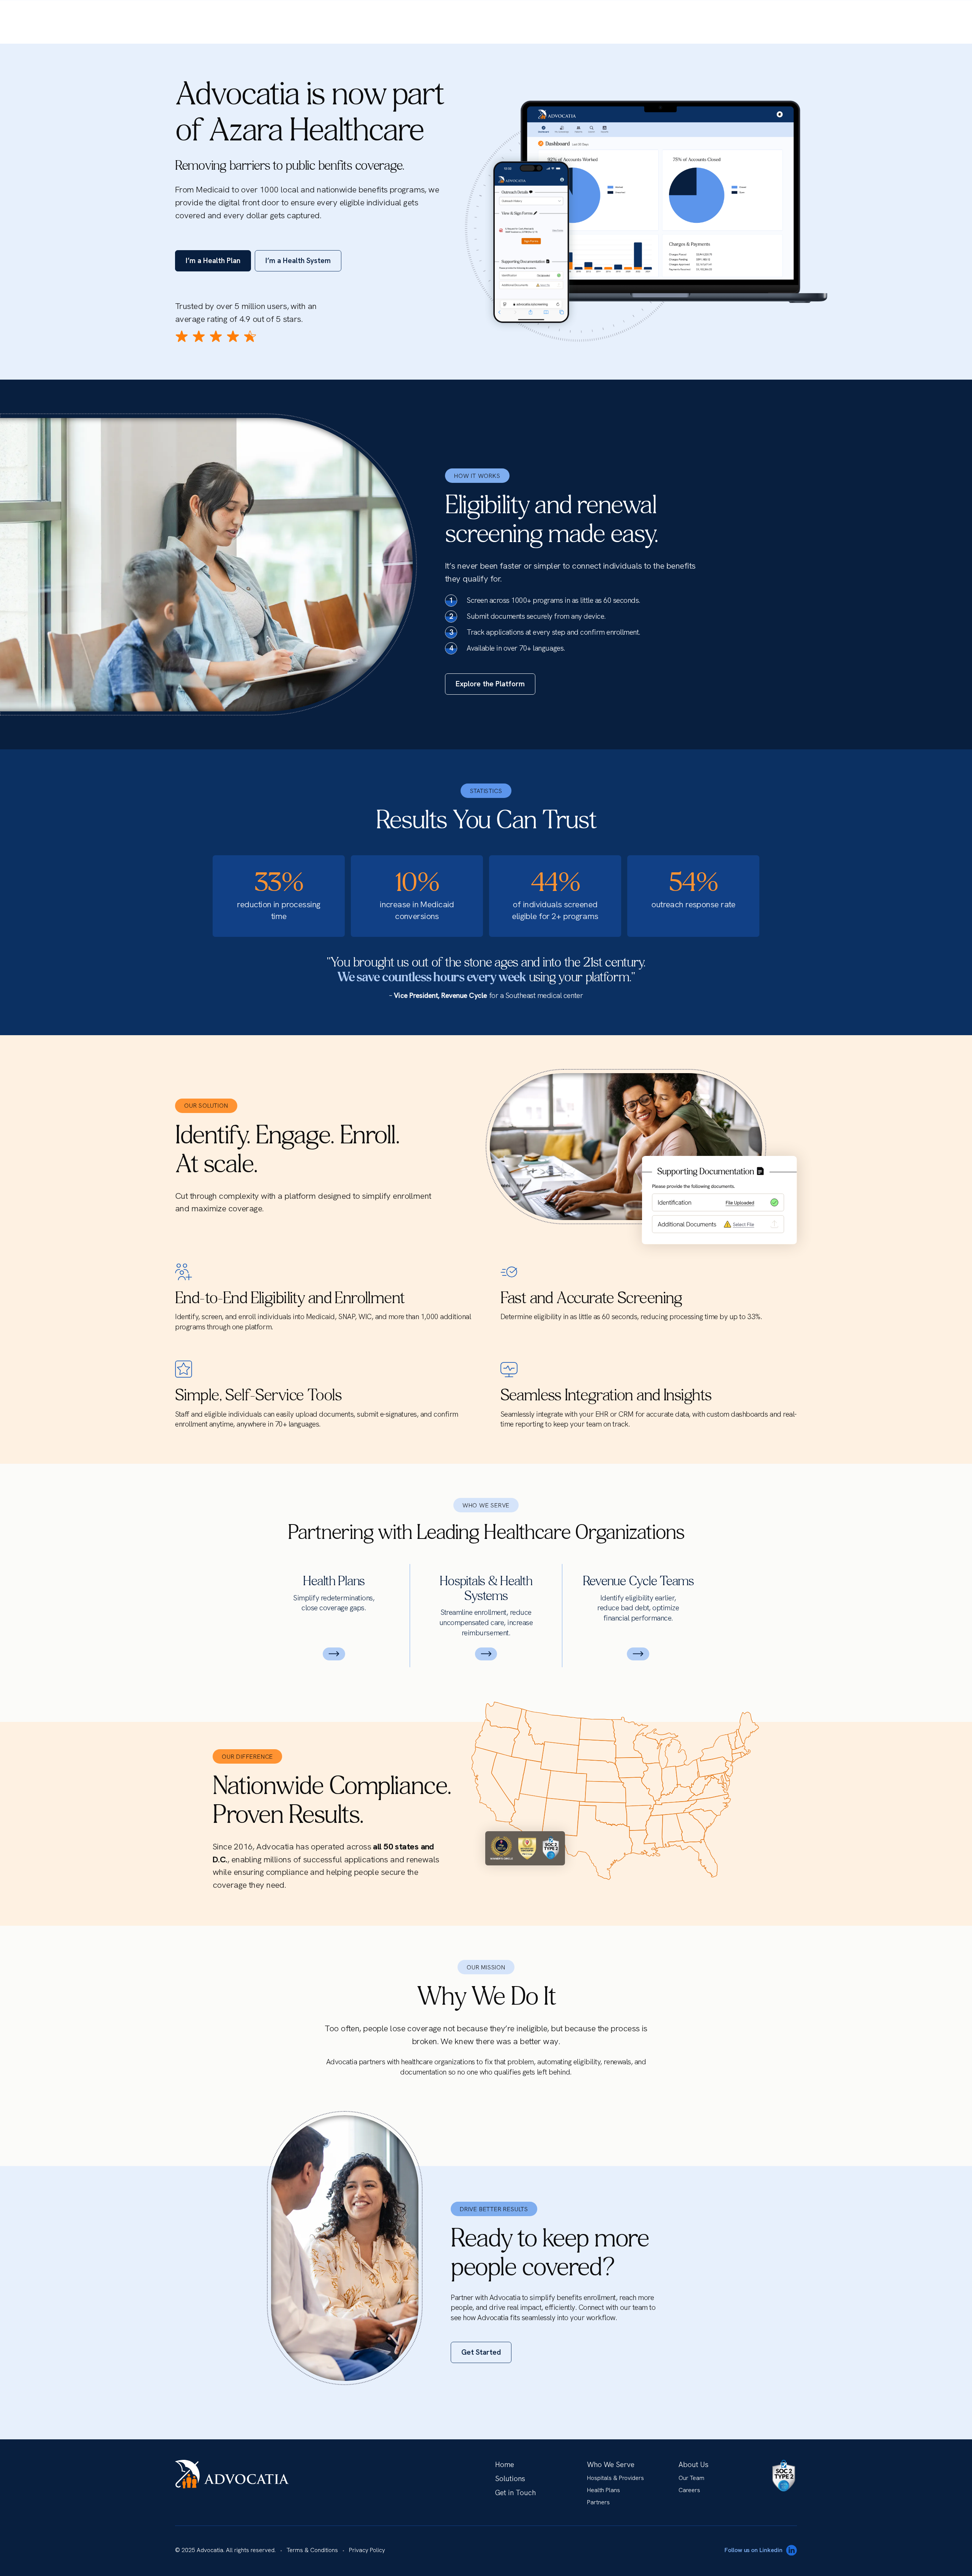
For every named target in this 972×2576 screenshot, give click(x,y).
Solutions (510, 2479)
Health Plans (604, 2490)
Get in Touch (515, 2493)
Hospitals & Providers (615, 2478)
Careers (689, 2490)
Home (505, 2465)
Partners (598, 2502)
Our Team (691, 2478)
